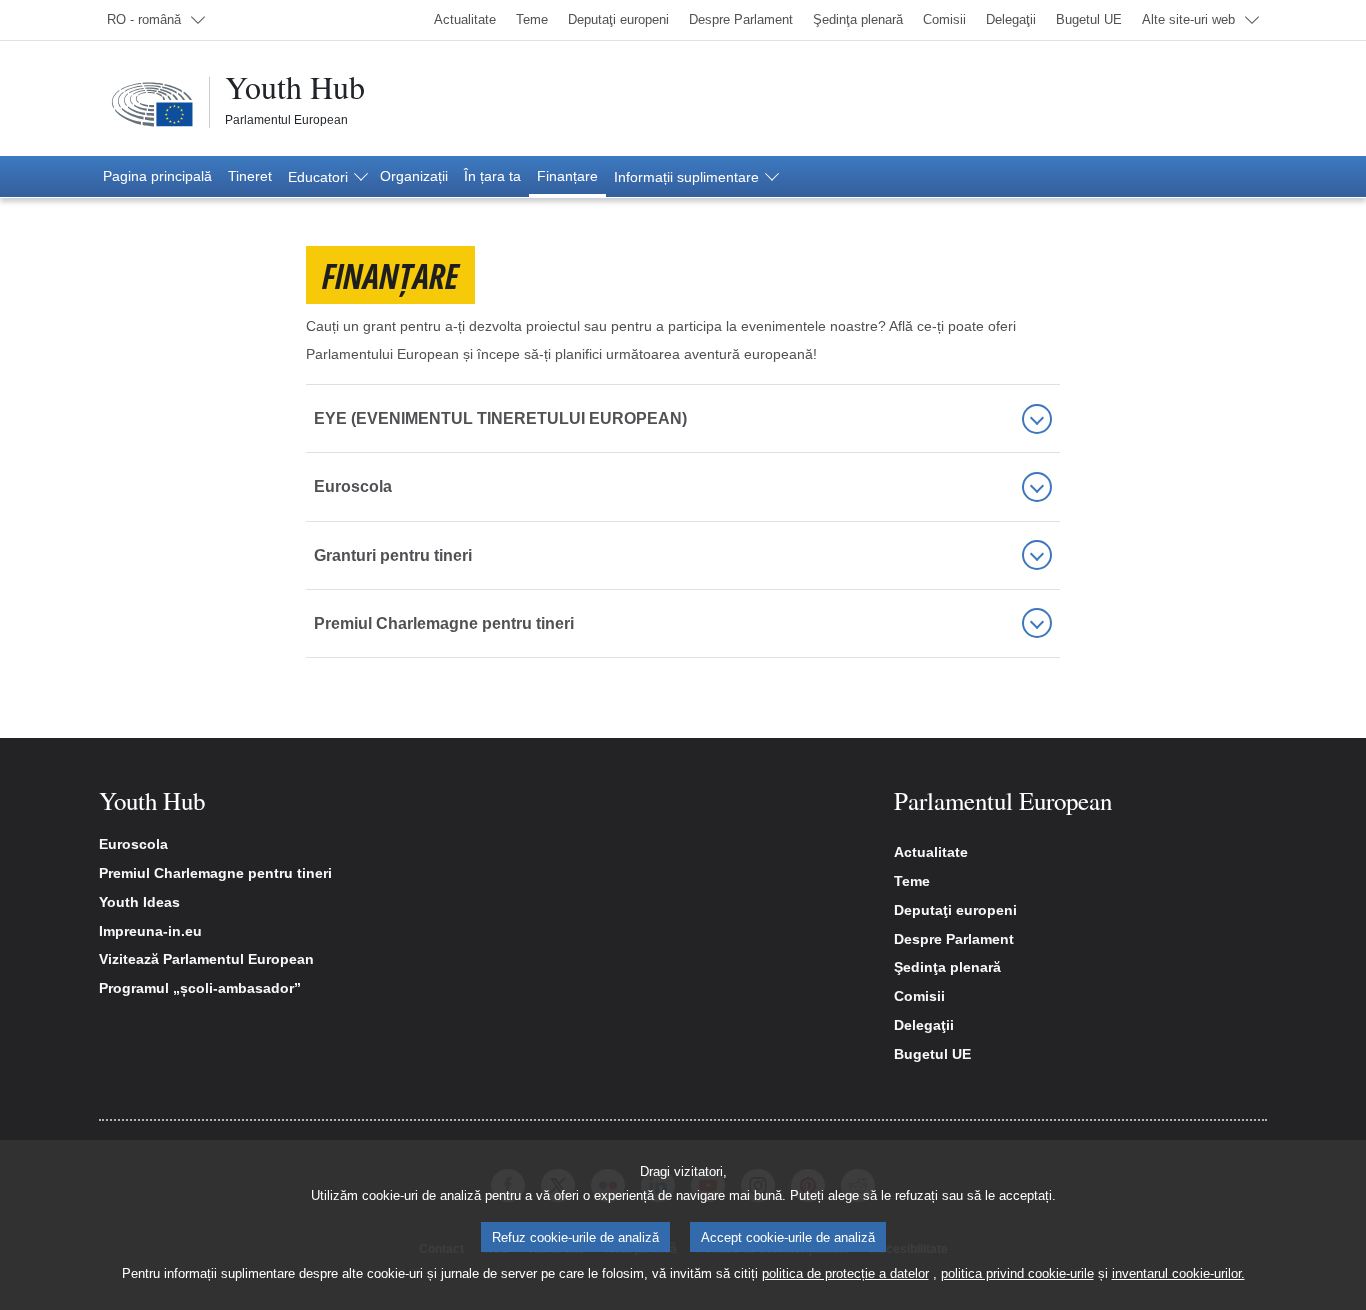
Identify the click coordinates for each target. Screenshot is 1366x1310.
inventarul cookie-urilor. (1178, 1273)
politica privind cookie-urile (1017, 1273)
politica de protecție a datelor (845, 1273)
